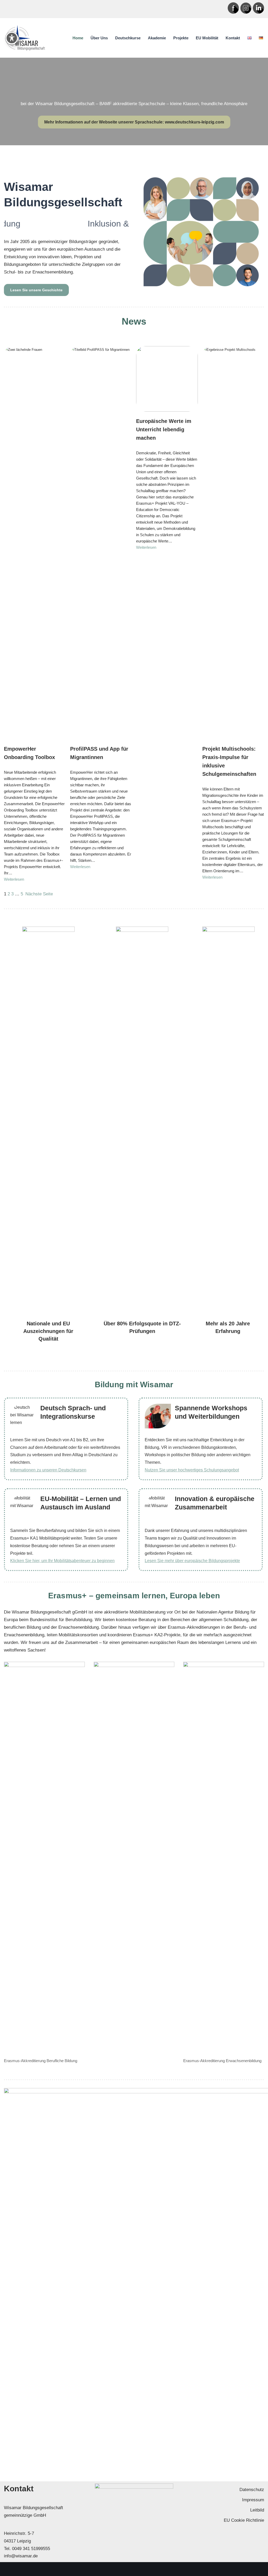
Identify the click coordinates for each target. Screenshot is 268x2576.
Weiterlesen (14, 879)
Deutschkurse (128, 38)
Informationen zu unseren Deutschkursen (48, 1470)
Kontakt (233, 38)
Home (78, 38)
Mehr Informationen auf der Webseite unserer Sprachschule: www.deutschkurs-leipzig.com (134, 122)
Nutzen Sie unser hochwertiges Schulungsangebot (192, 1470)
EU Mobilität (207, 38)
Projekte (181, 38)
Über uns (99, 38)
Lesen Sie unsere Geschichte (36, 290)
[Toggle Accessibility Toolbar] (12, 38)
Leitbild (257, 2510)
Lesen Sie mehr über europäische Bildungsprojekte (192, 1561)
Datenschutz (252, 2490)
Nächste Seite (39, 894)
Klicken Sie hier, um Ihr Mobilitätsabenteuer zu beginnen (62, 1561)
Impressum (253, 2500)
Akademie (157, 38)
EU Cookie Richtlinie (244, 2520)
